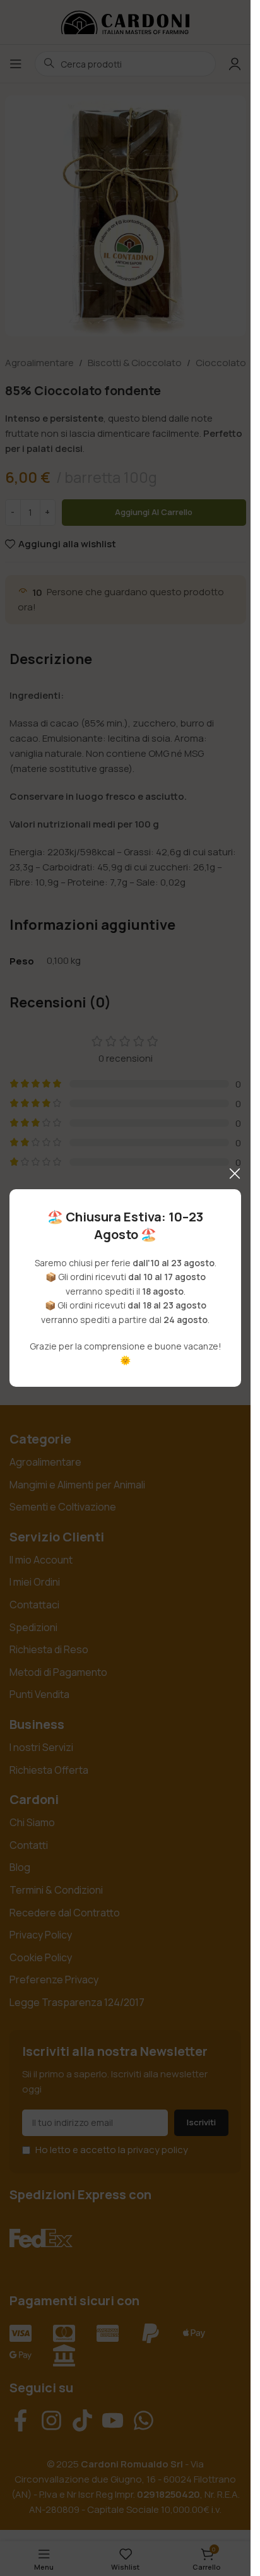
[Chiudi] (235, 1173)
